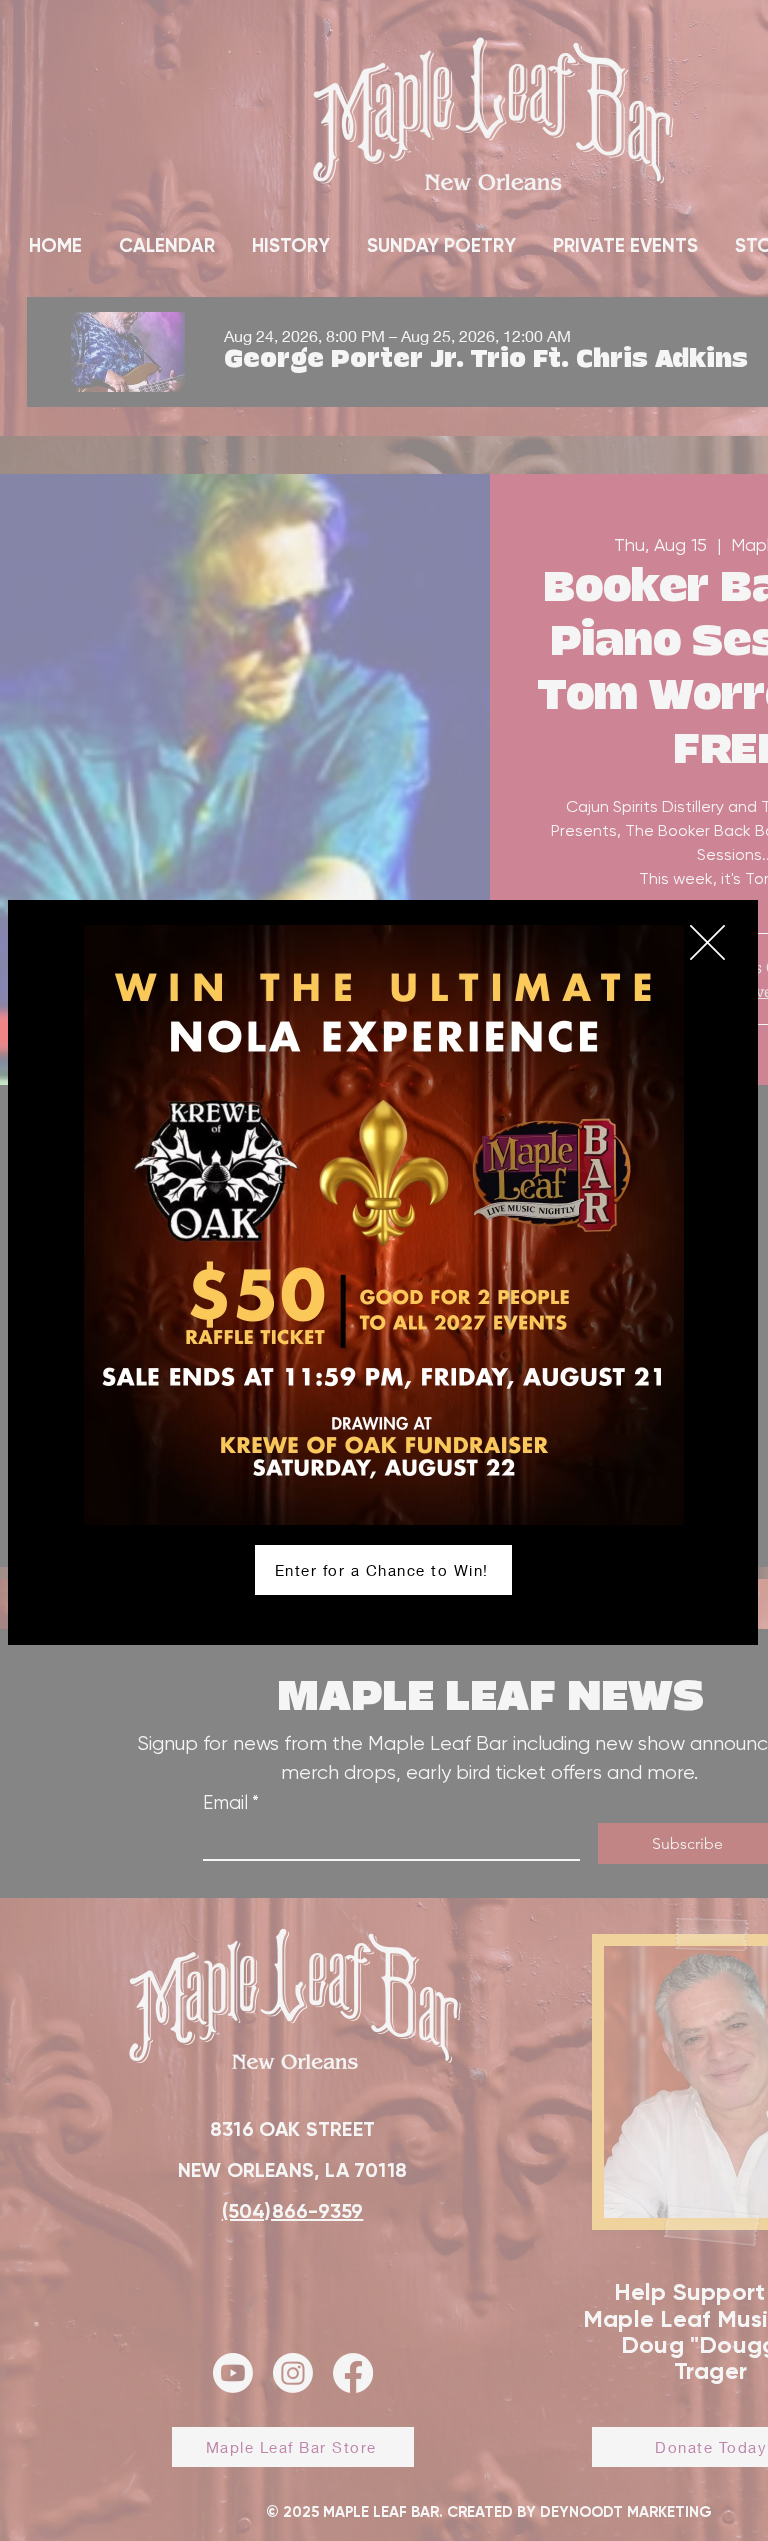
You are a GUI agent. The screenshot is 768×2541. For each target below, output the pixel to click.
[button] (707, 942)
